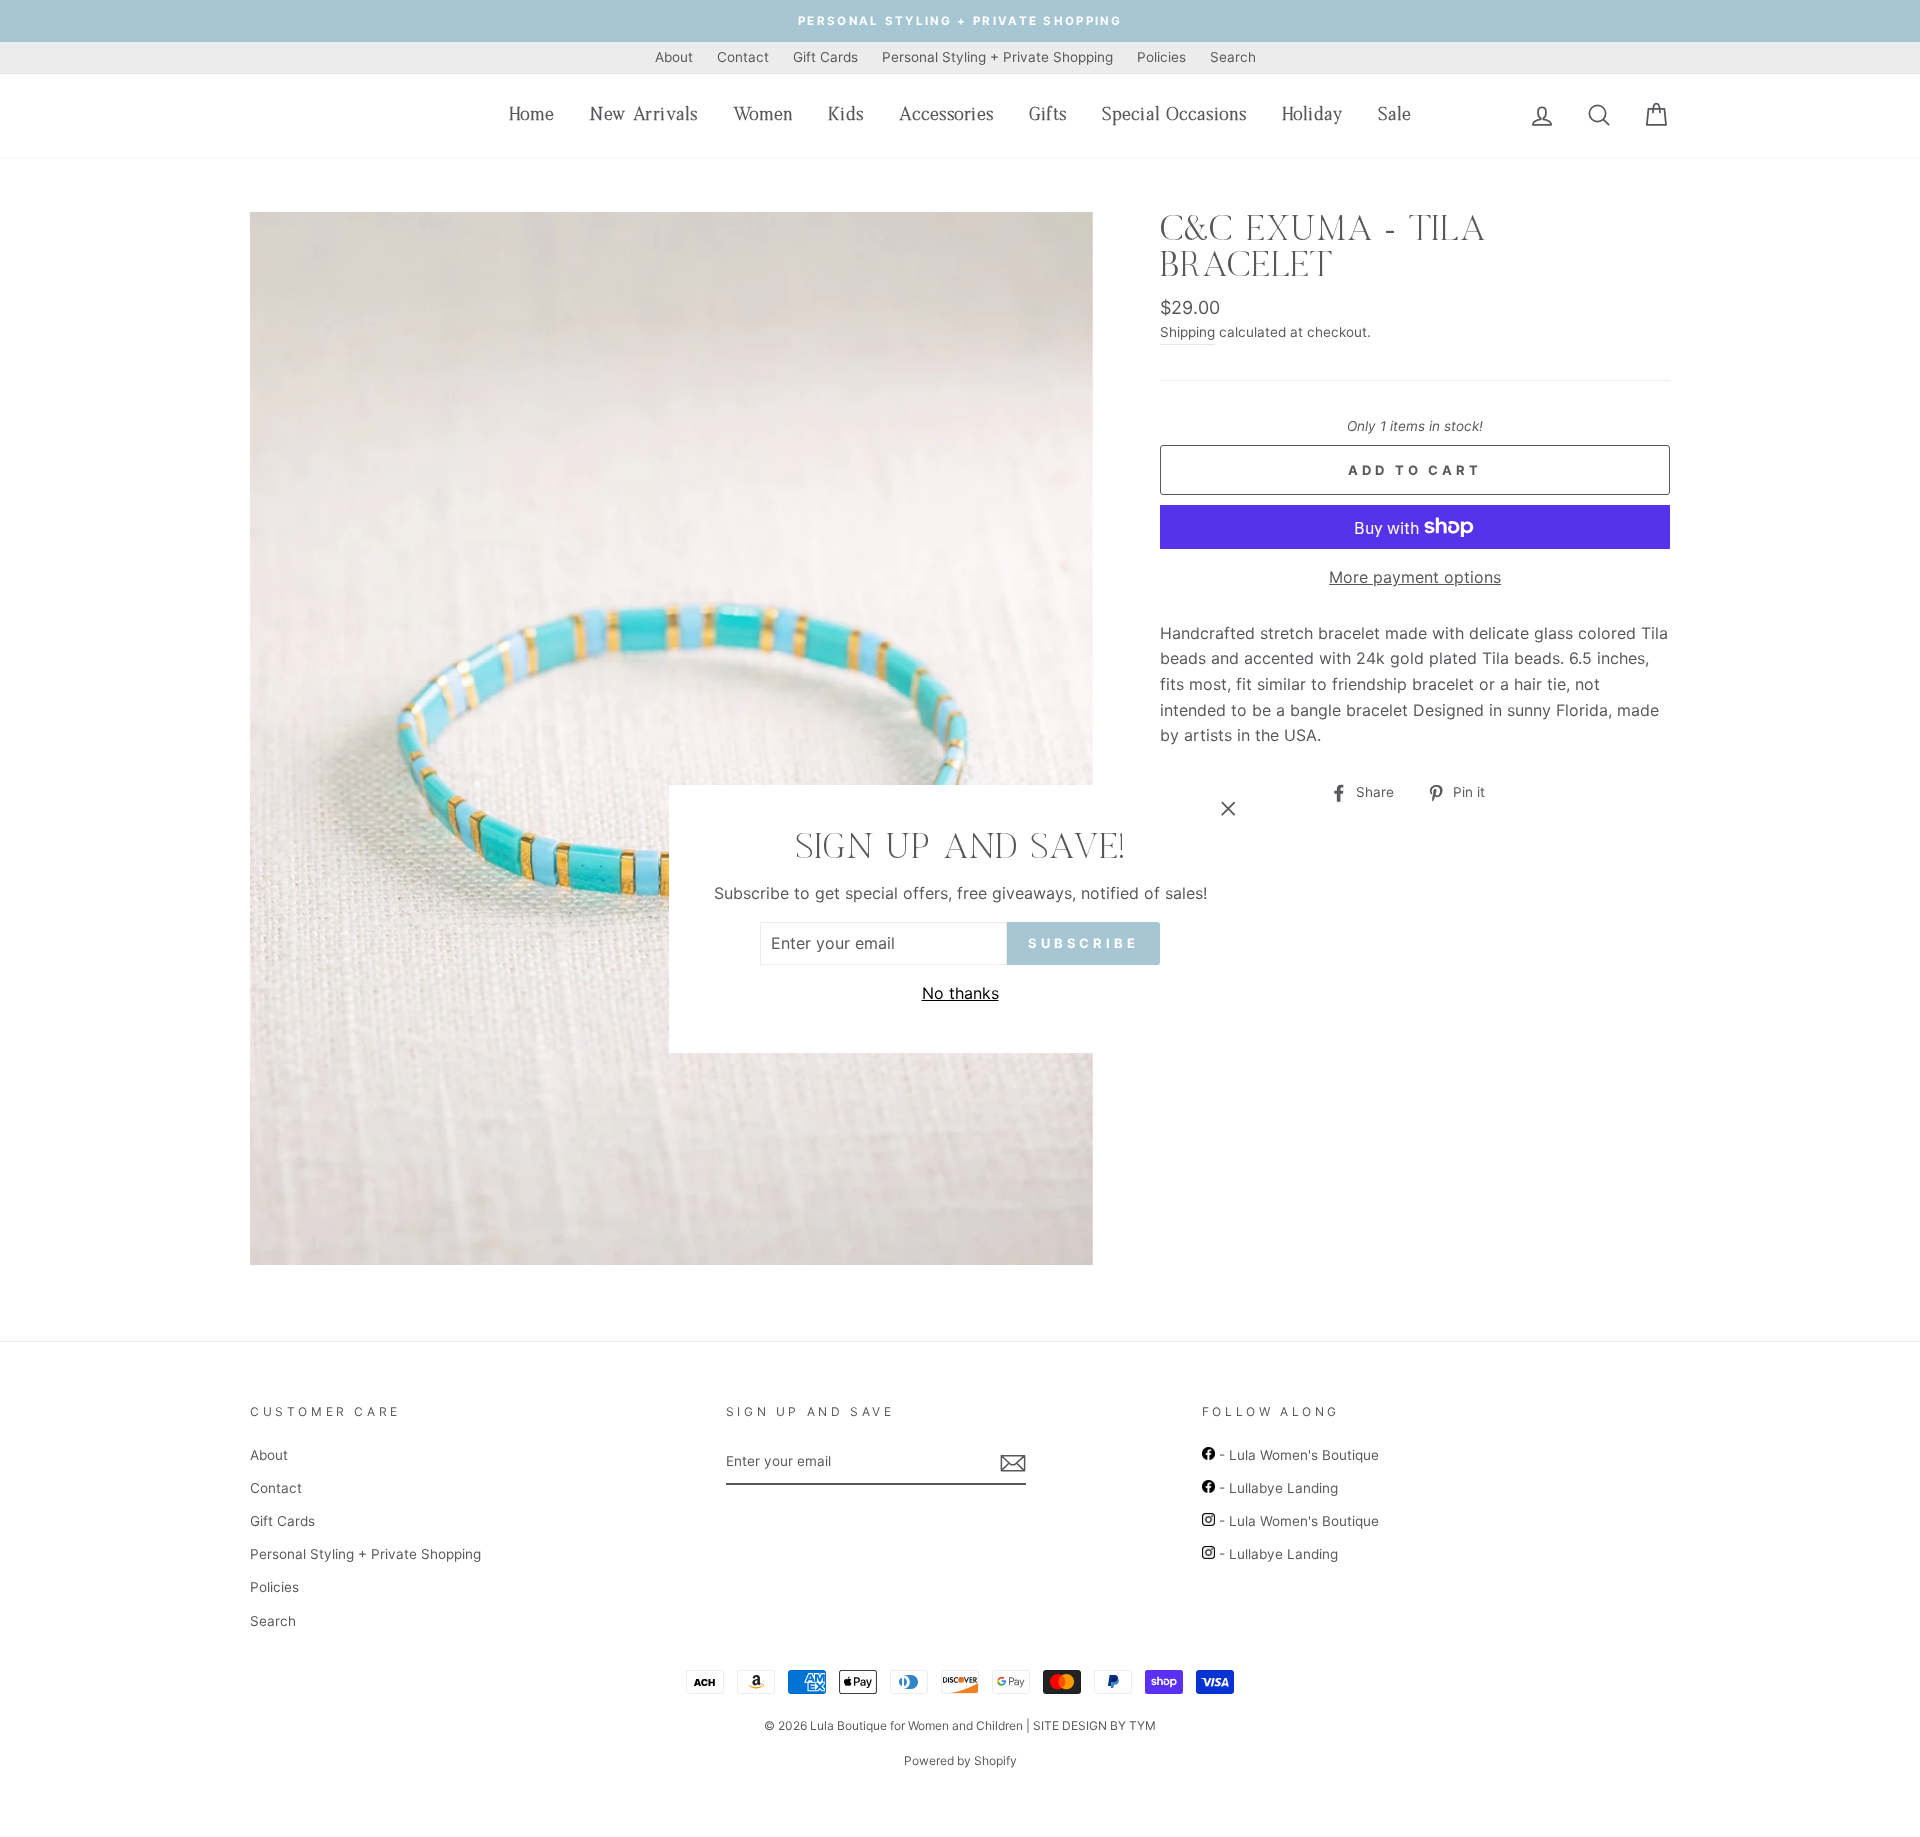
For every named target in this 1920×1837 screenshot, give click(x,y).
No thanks (960, 993)
